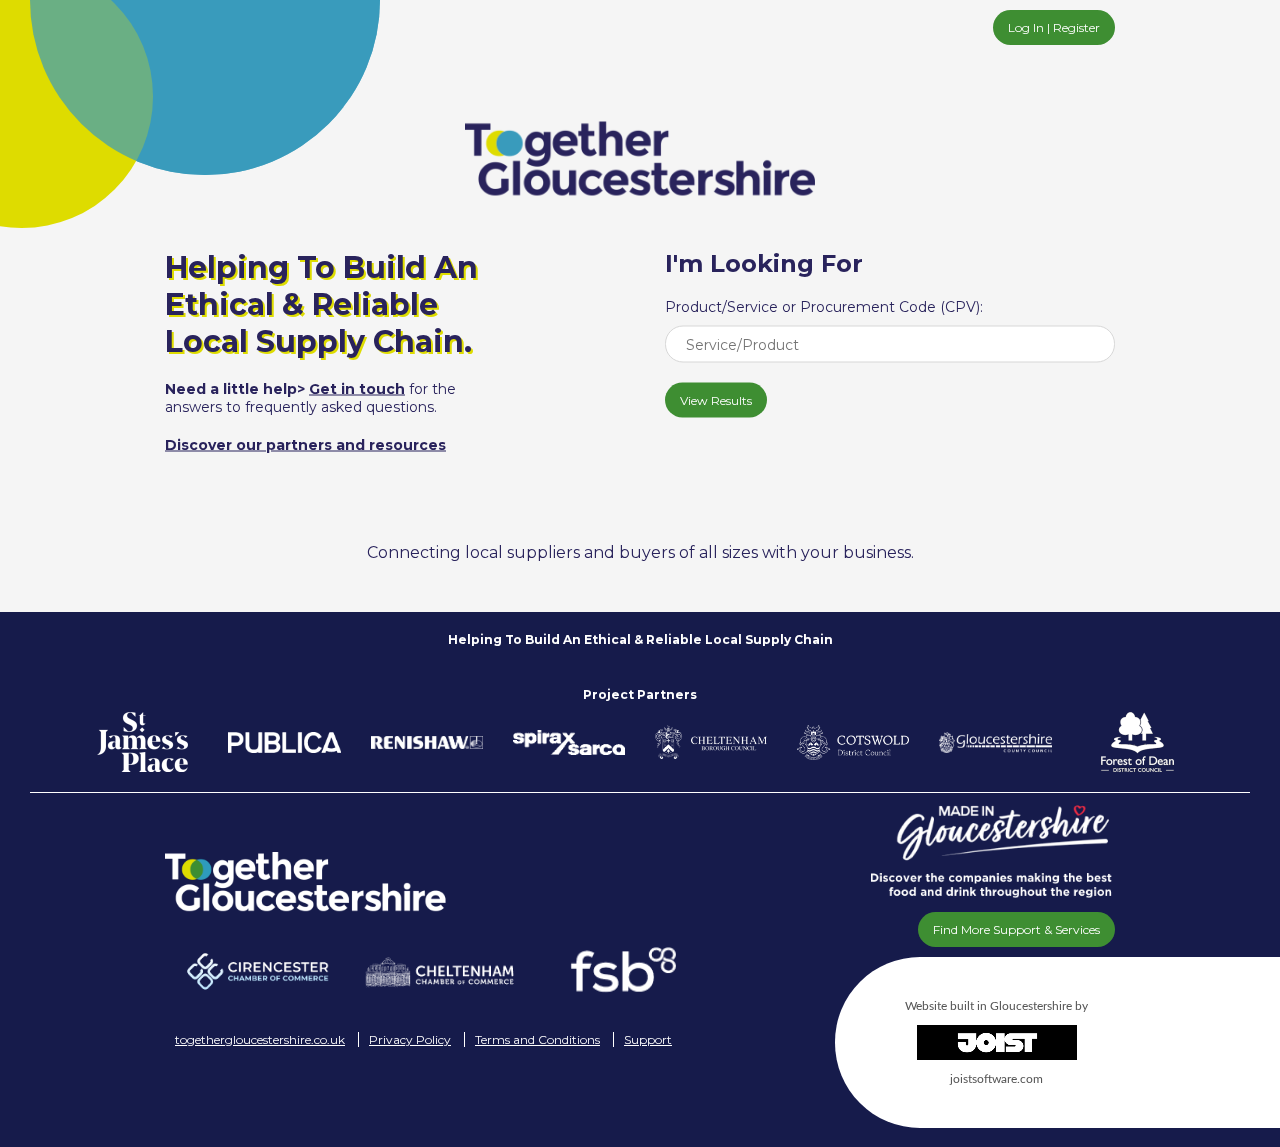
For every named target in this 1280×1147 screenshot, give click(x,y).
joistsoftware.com (996, 1079)
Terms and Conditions (537, 1039)
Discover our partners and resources (305, 445)
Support (648, 1039)
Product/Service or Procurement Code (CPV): (824, 307)
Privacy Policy (410, 1039)
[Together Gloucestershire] (440, 882)
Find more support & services (1016, 929)
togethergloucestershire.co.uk (260, 1039)
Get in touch (357, 389)
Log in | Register (1054, 27)
